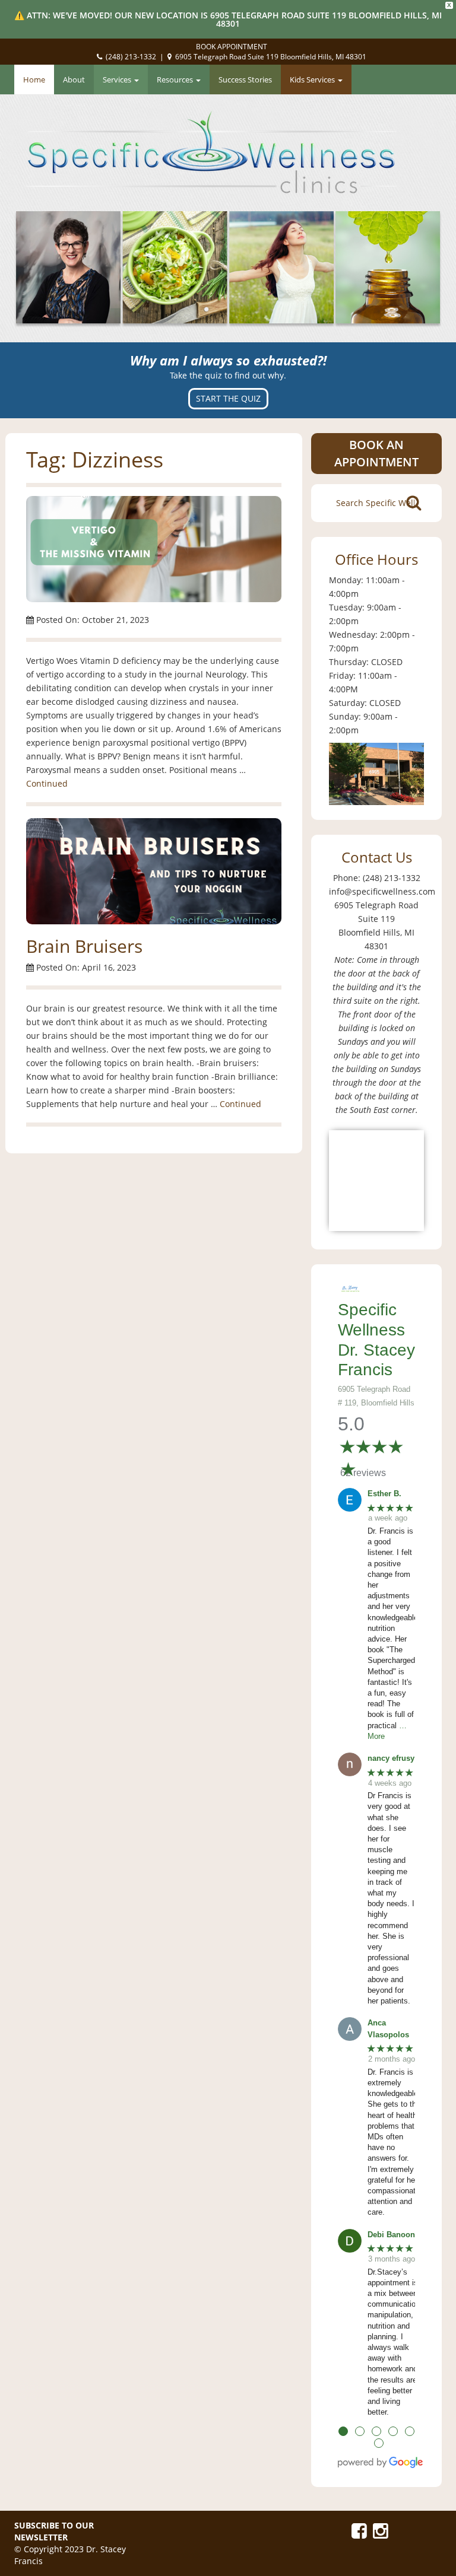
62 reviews (363, 1473)
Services (118, 79)
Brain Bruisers (84, 946)
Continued (47, 783)
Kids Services (313, 79)
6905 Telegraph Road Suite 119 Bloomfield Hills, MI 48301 (271, 57)
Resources (176, 79)
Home (34, 79)
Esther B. (384, 1494)
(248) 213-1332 (131, 57)
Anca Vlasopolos (388, 2029)
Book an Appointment (376, 453)
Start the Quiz (228, 398)
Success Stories (245, 79)
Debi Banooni (392, 2235)
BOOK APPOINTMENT (232, 47)
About (74, 79)
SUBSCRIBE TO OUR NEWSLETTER (54, 2531)
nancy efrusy (391, 1758)
